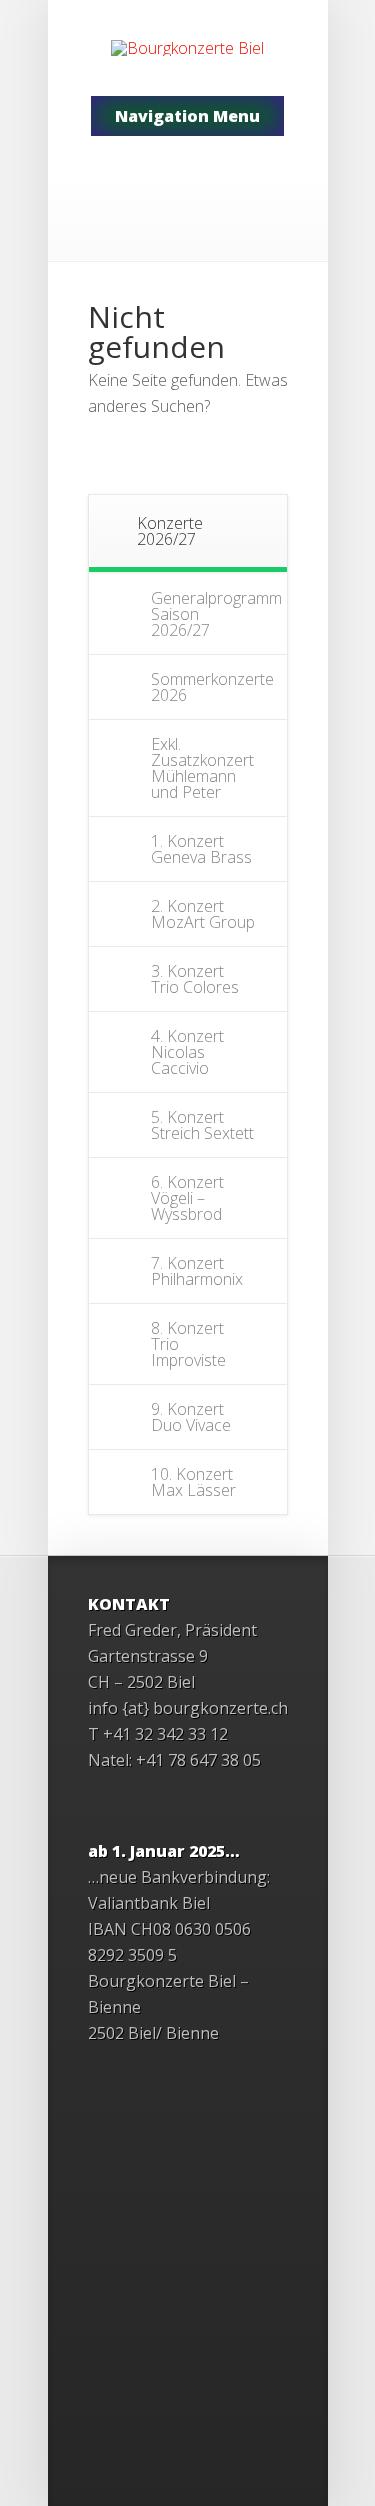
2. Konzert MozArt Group (203, 914)
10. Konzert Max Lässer (193, 1482)
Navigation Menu (187, 116)
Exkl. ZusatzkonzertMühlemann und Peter (202, 768)
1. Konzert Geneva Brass (201, 849)
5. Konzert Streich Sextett (202, 1125)
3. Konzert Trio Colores (195, 979)
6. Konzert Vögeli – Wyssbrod (187, 1198)
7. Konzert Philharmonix (197, 1271)
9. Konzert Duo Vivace (191, 1417)
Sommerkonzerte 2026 (212, 687)
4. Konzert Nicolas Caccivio (187, 1052)
